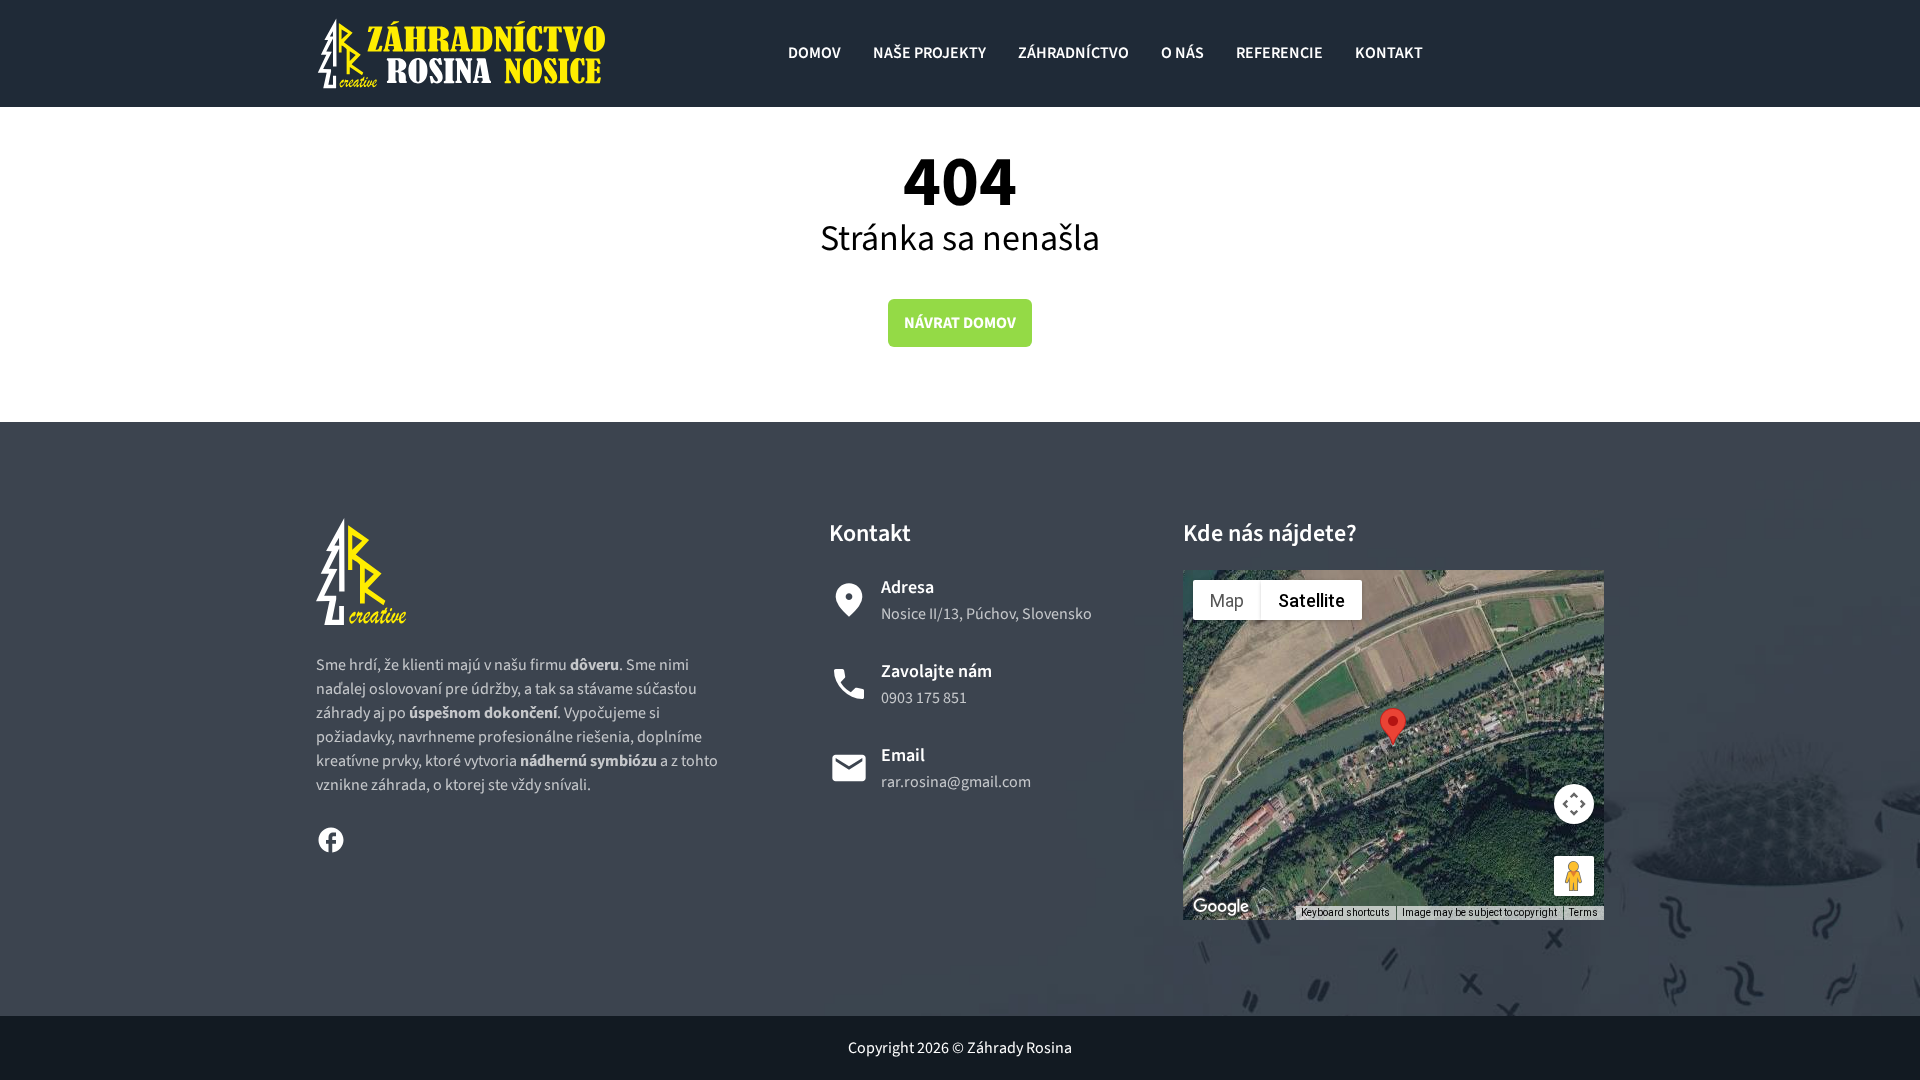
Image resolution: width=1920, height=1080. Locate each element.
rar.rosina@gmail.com (956, 782)
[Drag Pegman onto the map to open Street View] (1574, 876)
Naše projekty (929, 53)
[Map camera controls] (1574, 804)
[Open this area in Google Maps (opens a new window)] (1221, 907)
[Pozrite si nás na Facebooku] (331, 838)
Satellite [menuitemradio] (1311, 600)
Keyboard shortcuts (1345, 912)
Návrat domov (960, 323)
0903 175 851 (924, 698)
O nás (1182, 53)
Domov (814, 53)
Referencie (1279, 53)
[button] (1393, 726)
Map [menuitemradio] (1227, 600)
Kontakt (1389, 53)
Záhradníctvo (1073, 53)
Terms (1583, 912)
